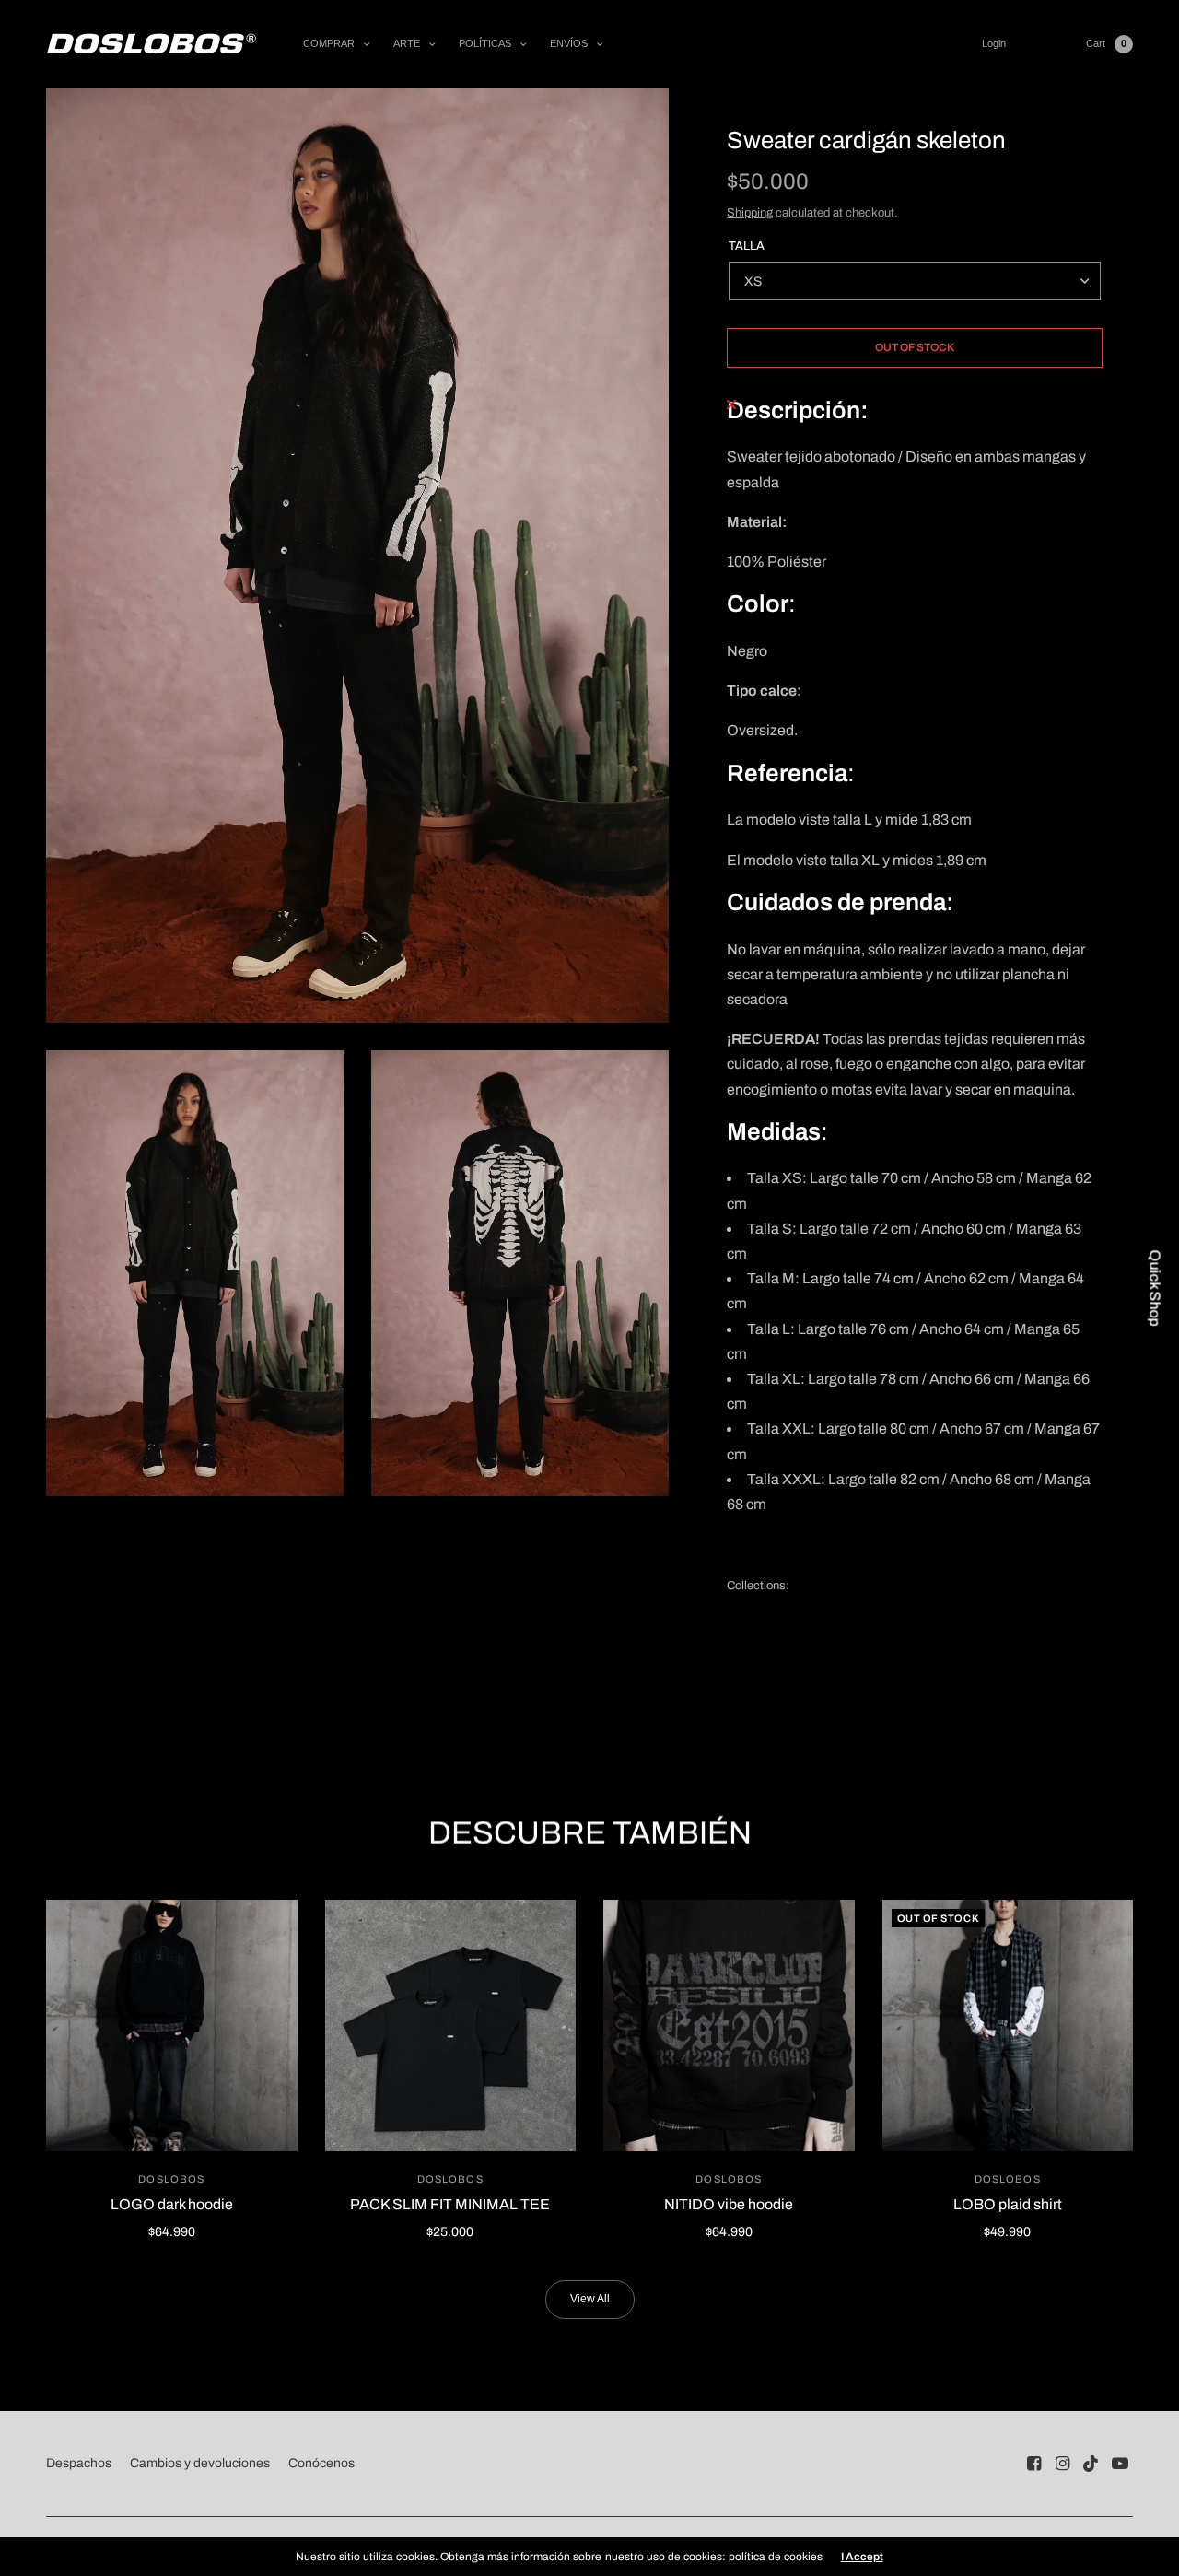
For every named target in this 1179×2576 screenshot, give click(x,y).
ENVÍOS (569, 43)
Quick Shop (1155, 1288)
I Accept (862, 2557)
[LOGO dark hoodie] (172, 2026)
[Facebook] (1034, 2464)
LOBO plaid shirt (1008, 2204)
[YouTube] (1120, 2464)
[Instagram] (1063, 2464)
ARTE (407, 43)
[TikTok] (1091, 2464)
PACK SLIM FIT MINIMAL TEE (450, 2204)
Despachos (79, 2463)
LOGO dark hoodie (172, 2204)
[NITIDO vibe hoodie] (729, 2026)
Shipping (750, 213)
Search (1046, 44)
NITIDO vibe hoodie (729, 2204)
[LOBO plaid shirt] (1008, 2026)
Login (994, 43)
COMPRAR (329, 43)
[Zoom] (357, 556)
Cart (1096, 43)
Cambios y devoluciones (200, 2463)
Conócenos (321, 2463)
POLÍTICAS (485, 43)
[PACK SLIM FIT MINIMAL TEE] (451, 2026)
